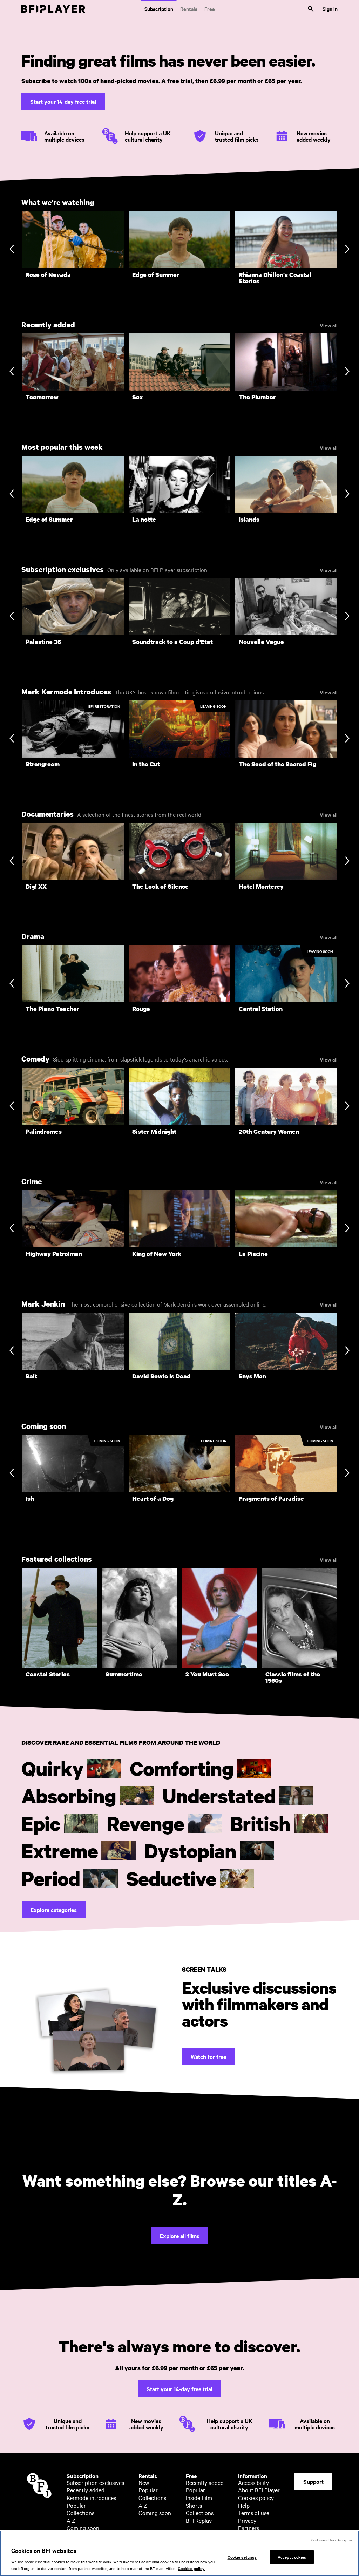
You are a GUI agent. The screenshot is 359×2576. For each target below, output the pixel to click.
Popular (76, 2505)
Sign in (330, 9)
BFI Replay (199, 2520)
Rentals (189, 9)
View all (329, 325)
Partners (249, 2528)
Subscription (159, 9)
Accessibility (253, 2482)
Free (210, 9)
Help (244, 2505)
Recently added (86, 2490)
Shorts (194, 2505)
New (144, 2482)
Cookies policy (256, 2497)
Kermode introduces (91, 2497)
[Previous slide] (12, 250)
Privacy (247, 2520)
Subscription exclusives (95, 2482)
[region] (179, 2553)
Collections (80, 2513)
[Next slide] (347, 250)
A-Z (71, 2520)
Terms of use (254, 2513)
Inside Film (199, 2497)
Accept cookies (292, 2557)
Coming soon (83, 2528)
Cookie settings (242, 2557)
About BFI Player (259, 2490)
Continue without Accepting (333, 2540)
